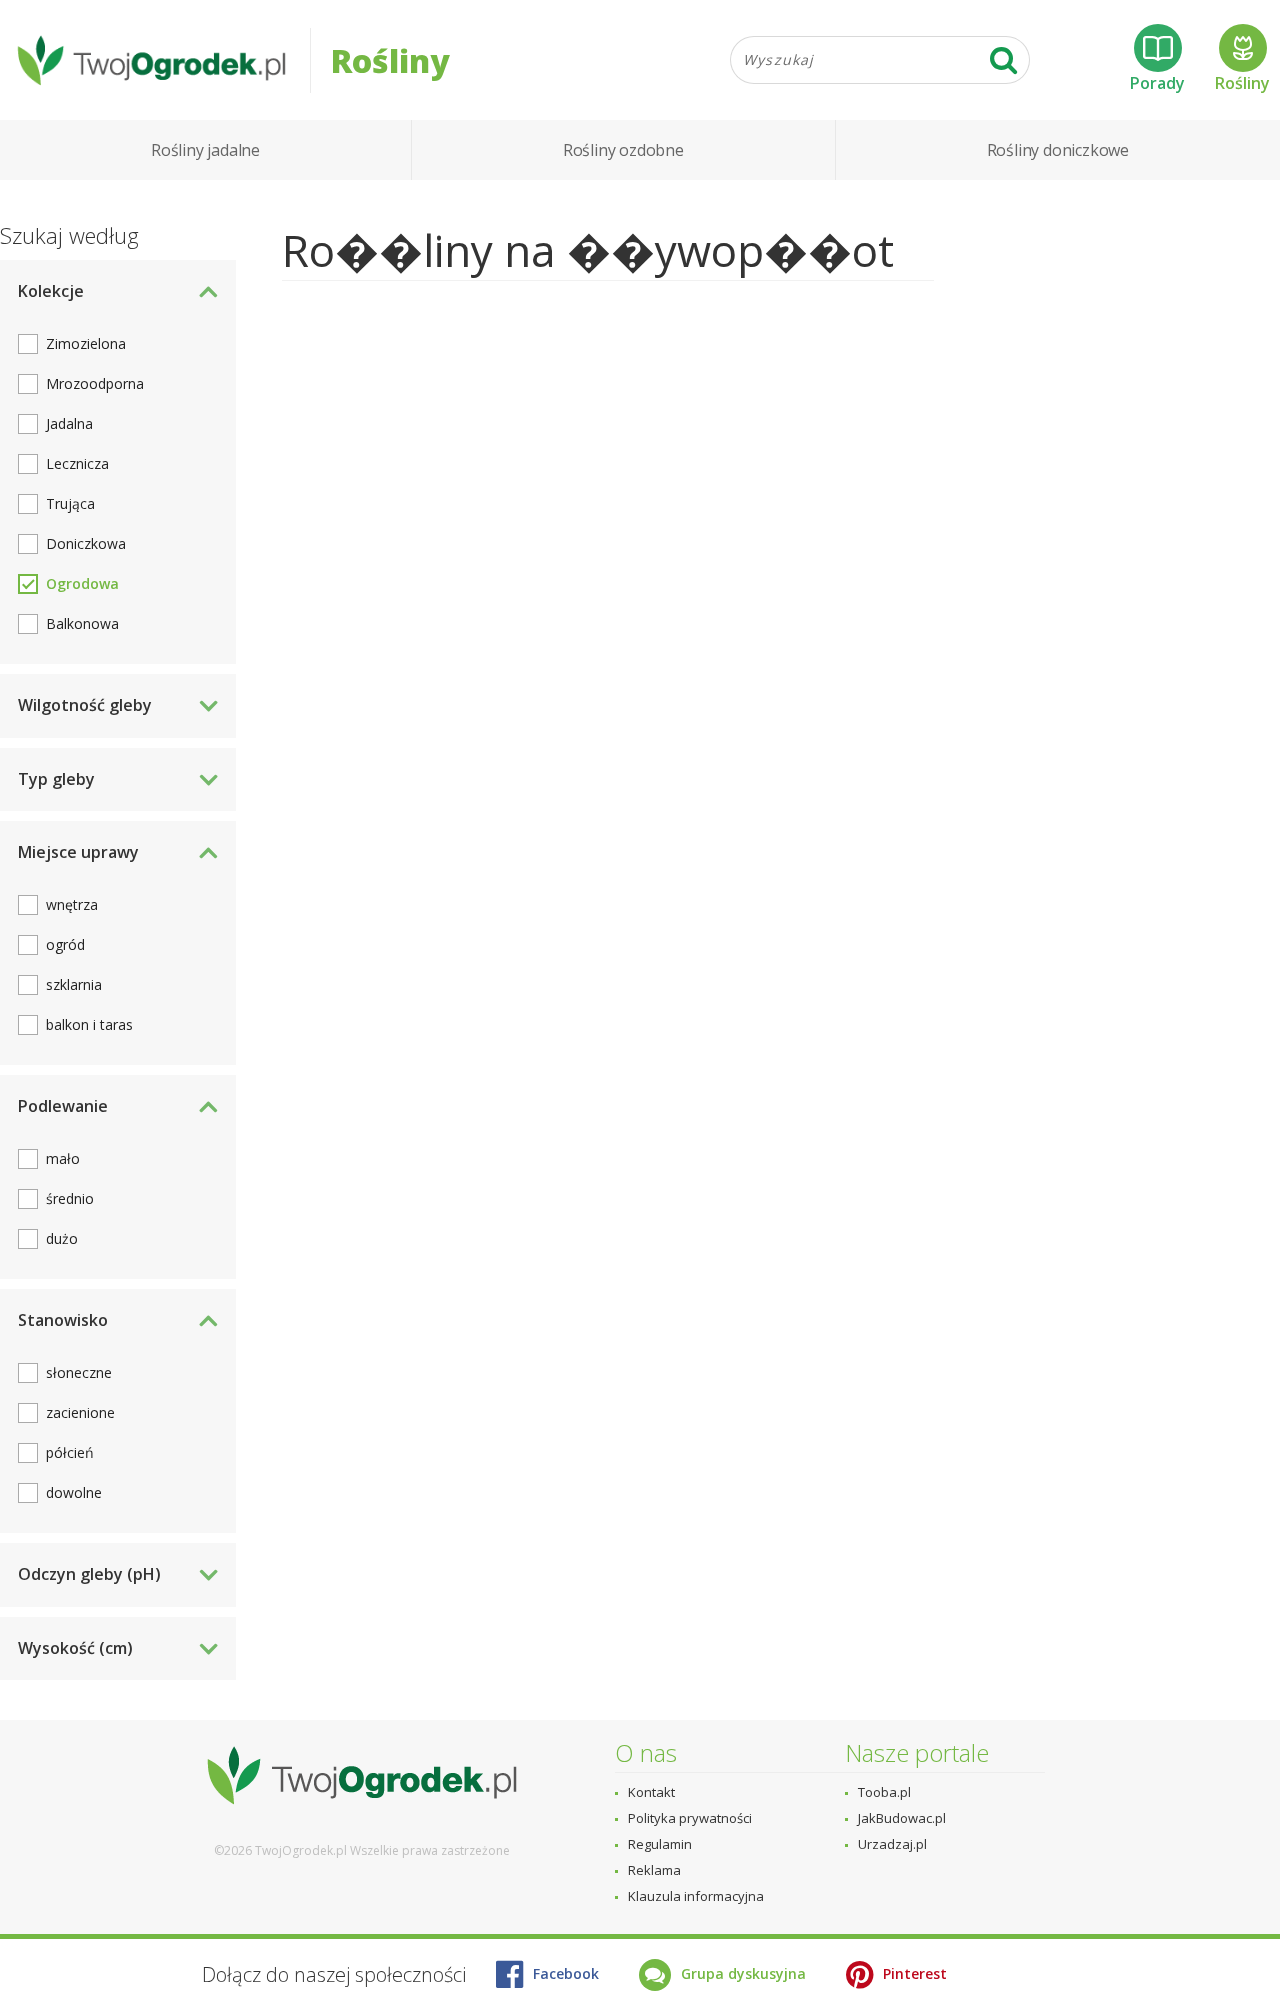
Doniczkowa (86, 543)
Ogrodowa (82, 583)
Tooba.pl (884, 1792)
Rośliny (1242, 83)
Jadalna (69, 423)
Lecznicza (77, 463)
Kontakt (651, 1792)
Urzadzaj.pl (892, 1844)
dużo (62, 1238)
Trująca (70, 503)
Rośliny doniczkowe (1058, 150)
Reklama (654, 1870)
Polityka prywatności (690, 1818)
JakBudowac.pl (902, 1818)
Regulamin (660, 1844)
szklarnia (74, 984)
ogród (65, 944)
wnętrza (72, 904)
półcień (70, 1452)
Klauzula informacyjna (696, 1896)
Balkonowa (82, 623)
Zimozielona (86, 343)
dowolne (74, 1492)
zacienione (80, 1412)
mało (63, 1158)
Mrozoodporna (95, 383)
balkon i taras (89, 1024)
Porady (1157, 83)
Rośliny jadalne (205, 150)
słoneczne (79, 1372)
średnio (70, 1198)
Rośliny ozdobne (623, 150)
